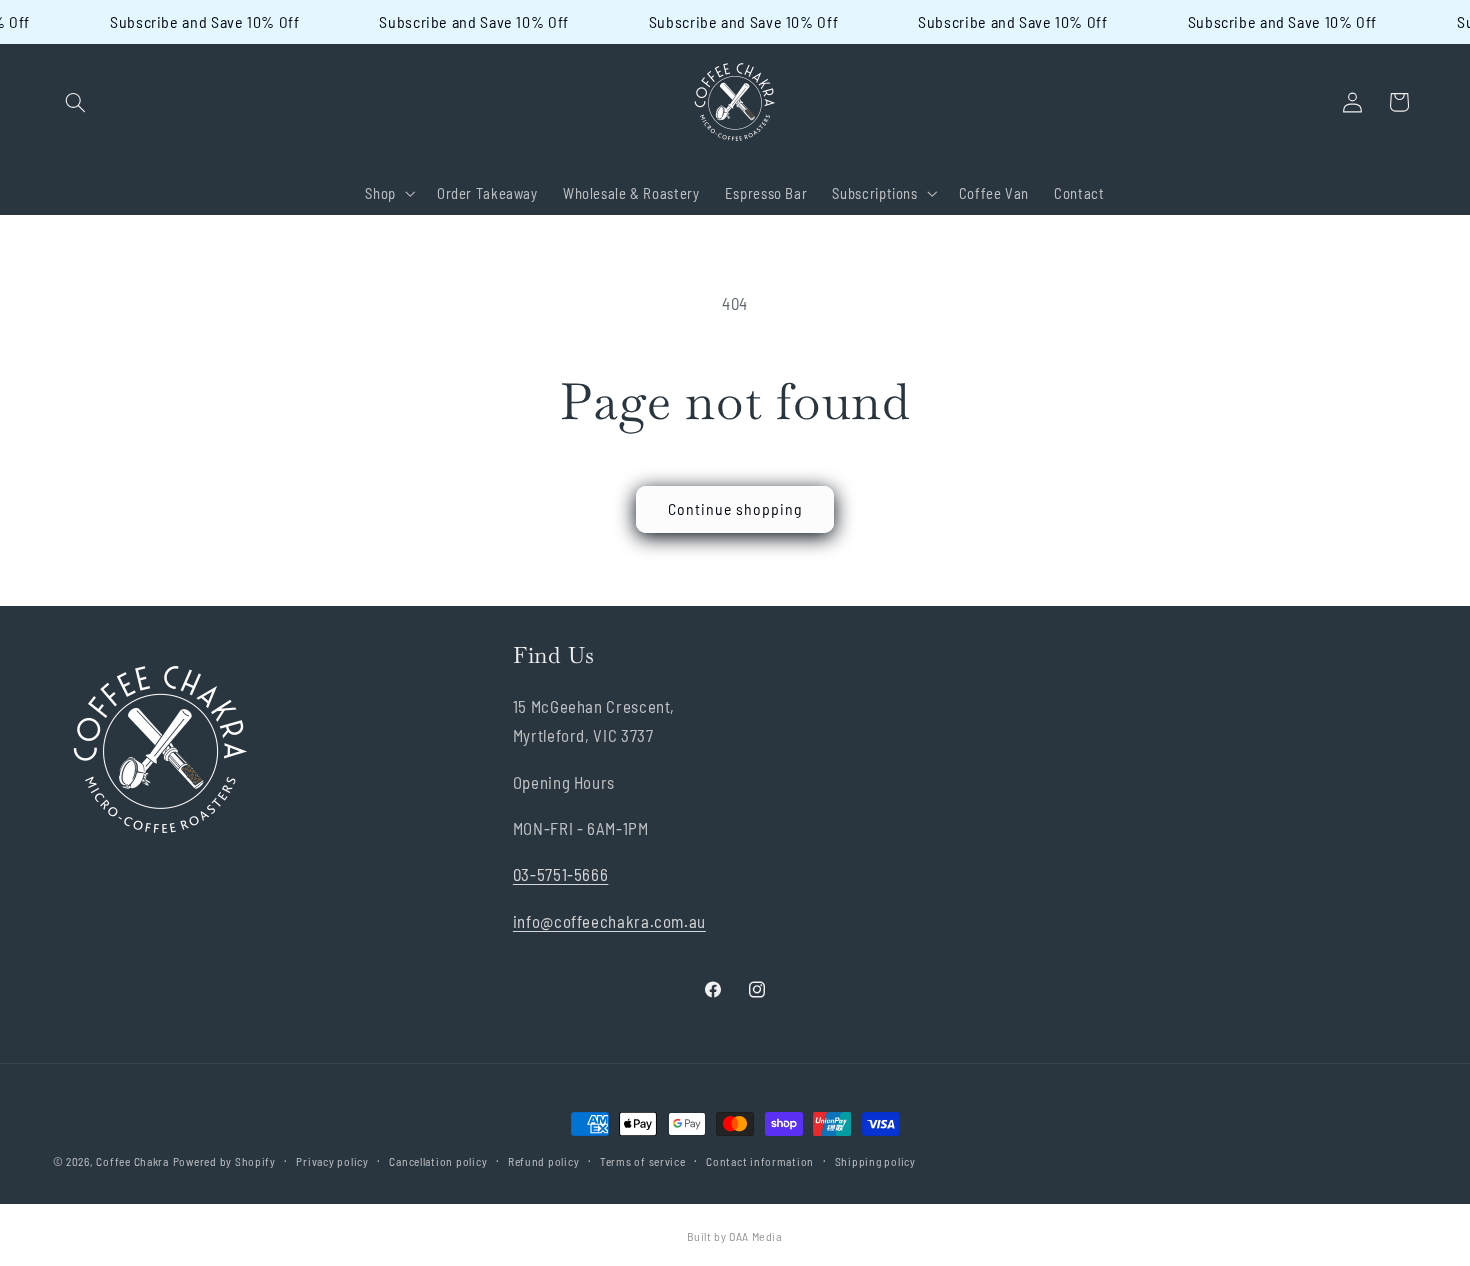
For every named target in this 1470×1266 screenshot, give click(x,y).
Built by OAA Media (734, 1236)
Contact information (760, 1161)
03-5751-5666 (561, 874)
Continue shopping (735, 508)
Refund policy (544, 1161)
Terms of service (643, 1161)
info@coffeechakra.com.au (609, 921)
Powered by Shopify (224, 1161)
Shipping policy (875, 1161)
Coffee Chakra (132, 1161)
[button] (76, 102)
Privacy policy (332, 1161)
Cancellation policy (438, 1161)
